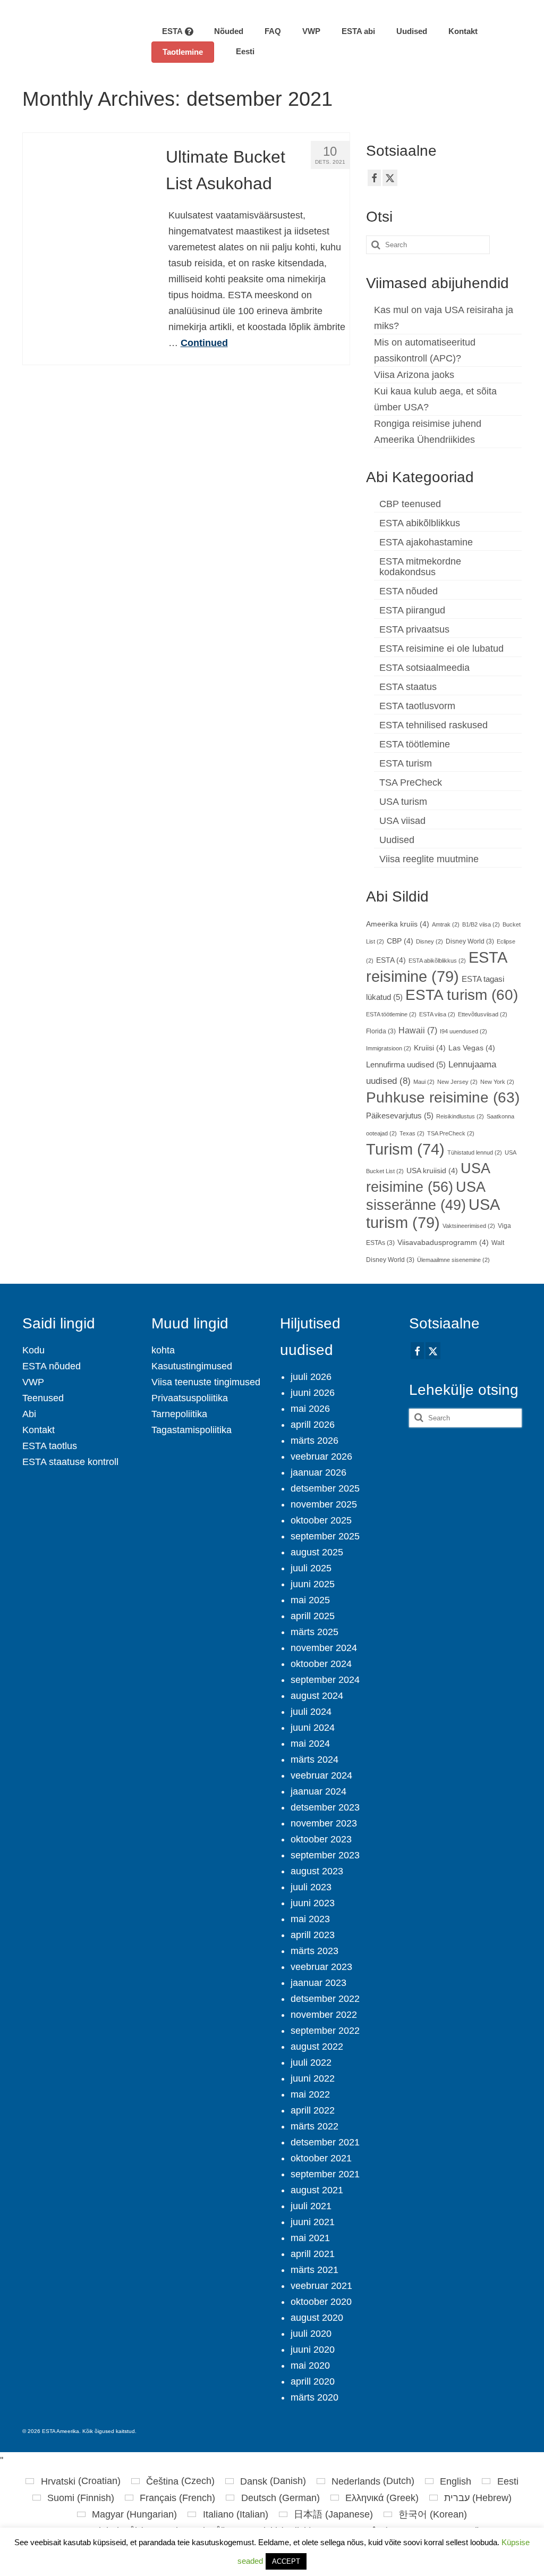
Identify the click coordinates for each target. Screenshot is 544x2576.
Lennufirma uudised (406, 1065)
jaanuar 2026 (318, 1472)
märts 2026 (314, 1441)
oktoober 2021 (321, 2158)
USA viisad (402, 821)
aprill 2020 (313, 2381)
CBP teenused (410, 504)
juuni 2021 (313, 2222)
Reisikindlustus (460, 1116)
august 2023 (317, 1871)
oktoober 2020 (321, 2302)
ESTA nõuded (409, 591)
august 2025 (317, 1552)
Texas (412, 1133)
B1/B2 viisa (481, 924)
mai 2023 (310, 1919)
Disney (430, 941)
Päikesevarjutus (400, 1116)
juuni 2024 (313, 1728)
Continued (204, 343)
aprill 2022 (313, 2110)
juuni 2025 (313, 1584)
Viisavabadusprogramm (443, 1243)
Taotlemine (183, 52)
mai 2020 (310, 2365)
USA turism (403, 802)
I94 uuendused (464, 1031)
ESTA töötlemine (415, 744)
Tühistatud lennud (475, 1152)
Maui (424, 1082)
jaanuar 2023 (318, 1983)
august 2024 (317, 1696)
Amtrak (446, 924)
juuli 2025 (311, 1568)
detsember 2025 (325, 1488)
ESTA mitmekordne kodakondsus (420, 567)
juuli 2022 (311, 2063)
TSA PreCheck (411, 782)
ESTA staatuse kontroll (70, 1462)
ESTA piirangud (412, 610)
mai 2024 (310, 1744)
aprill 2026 (313, 1425)
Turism (405, 1149)
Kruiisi (430, 1048)
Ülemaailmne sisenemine (453, 1260)
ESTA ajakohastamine (426, 542)
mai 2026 (310, 1409)
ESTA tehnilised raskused (433, 725)
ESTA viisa (437, 1014)
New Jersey (457, 1082)
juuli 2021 (311, 2206)
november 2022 (324, 2015)
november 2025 (324, 1504)
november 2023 (324, 1823)
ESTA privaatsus (414, 629)
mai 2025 (310, 1600)
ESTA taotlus (50, 1446)
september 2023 (325, 1855)
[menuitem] (240, 52)
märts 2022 (314, 2126)
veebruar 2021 (321, 2286)
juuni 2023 (313, 1903)
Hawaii (418, 1030)
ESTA (391, 960)
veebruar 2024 (321, 1775)
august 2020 (317, 2318)
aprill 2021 (313, 2254)
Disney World (470, 941)
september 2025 (325, 1536)
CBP (400, 941)
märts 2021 (314, 2270)
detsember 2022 (325, 1999)
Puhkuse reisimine (443, 1097)
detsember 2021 (325, 2142)
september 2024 (325, 1680)
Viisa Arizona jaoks (414, 375)
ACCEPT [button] (286, 2561)
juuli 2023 (311, 1887)
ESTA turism (406, 763)
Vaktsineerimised (469, 1226)
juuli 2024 (311, 1712)
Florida (381, 1031)
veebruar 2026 (321, 1457)
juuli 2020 (311, 2334)
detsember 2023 (325, 1807)
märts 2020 (314, 2397)
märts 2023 (314, 1951)
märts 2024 (314, 1760)
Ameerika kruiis (398, 924)
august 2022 (317, 2047)
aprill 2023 (313, 1935)
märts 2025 (314, 1632)
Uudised (397, 840)
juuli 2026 (311, 1377)
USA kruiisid (432, 1171)
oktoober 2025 (321, 1520)
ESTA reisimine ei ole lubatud (441, 649)
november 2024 (324, 1648)
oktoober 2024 (321, 1664)
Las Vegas (472, 1048)
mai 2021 (310, 2238)
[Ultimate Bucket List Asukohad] (86, 196)
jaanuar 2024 (318, 1791)
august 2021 (317, 2190)
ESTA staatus (408, 687)
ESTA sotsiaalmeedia (424, 668)
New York (497, 1082)
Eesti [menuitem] (508, 2481)
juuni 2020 (313, 2350)
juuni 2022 (313, 2078)
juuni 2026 (313, 1393)
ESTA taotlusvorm (417, 706)
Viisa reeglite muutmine (429, 859)
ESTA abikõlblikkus (420, 523)
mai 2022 (310, 2094)
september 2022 (325, 2031)
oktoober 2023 (321, 1839)
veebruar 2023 (321, 1967)
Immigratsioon (389, 1048)
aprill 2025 (313, 1616)
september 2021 (325, 2174)
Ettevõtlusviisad (483, 1014)
